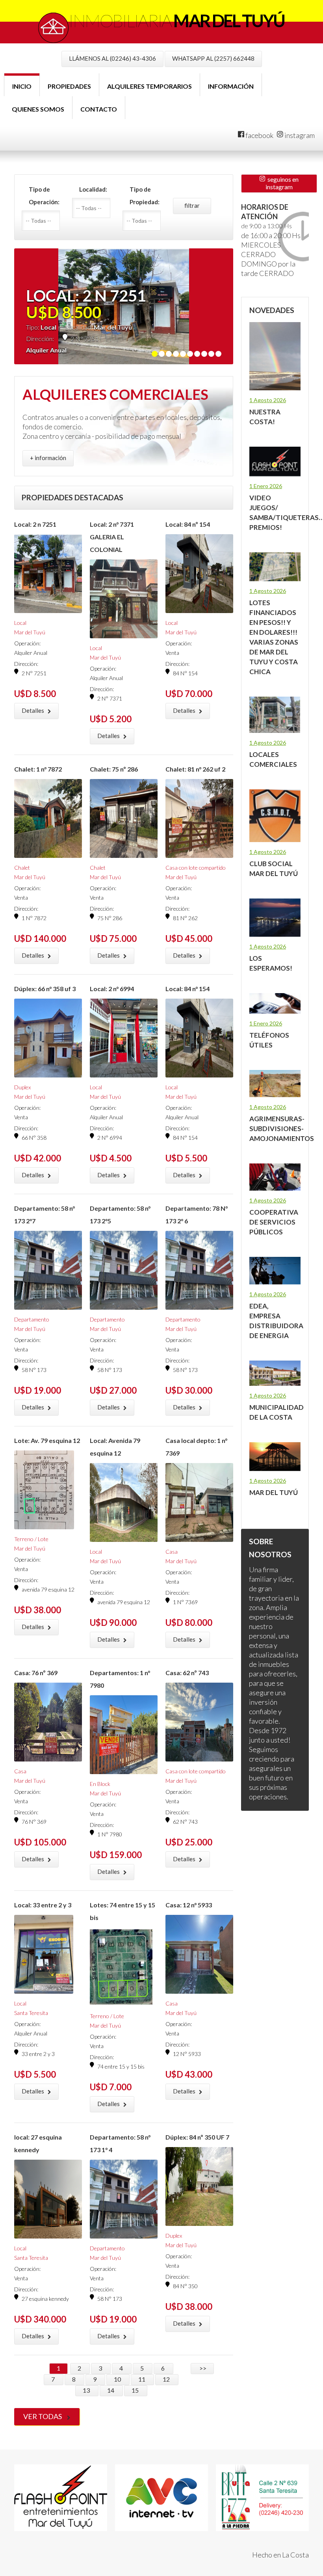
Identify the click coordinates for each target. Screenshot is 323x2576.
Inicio (22, 86)
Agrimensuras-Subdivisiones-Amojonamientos (282, 1129)
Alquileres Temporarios (149, 86)
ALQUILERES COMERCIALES (115, 394)
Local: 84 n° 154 (187, 989)
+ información (48, 458)
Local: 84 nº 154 (188, 524)
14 (111, 2390)
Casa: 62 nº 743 (187, 1673)
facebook (259, 135)
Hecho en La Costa (280, 2555)
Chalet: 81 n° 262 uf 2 (195, 769)
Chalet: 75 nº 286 (114, 769)
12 (167, 2379)
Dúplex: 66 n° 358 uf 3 (45, 989)
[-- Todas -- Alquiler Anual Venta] (43, 221)
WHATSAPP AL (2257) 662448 (213, 58)
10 (118, 2379)
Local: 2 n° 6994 (112, 989)
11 (142, 2379)
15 (136, 2390)
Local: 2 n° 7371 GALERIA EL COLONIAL (112, 537)
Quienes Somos (38, 109)
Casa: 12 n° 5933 (189, 1905)
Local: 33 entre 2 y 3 (43, 1905)
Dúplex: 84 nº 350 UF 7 (197, 2137)
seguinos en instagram (282, 183)
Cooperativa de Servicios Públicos (274, 1222)
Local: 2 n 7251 (35, 524)
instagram (299, 135)
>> (202, 2368)
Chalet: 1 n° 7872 (38, 769)
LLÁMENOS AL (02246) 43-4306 (112, 58)
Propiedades (69, 86)
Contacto (99, 109)
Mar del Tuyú (274, 1492)
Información (231, 86)
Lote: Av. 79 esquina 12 (47, 1440)
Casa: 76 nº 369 (36, 1673)
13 (87, 2390)
